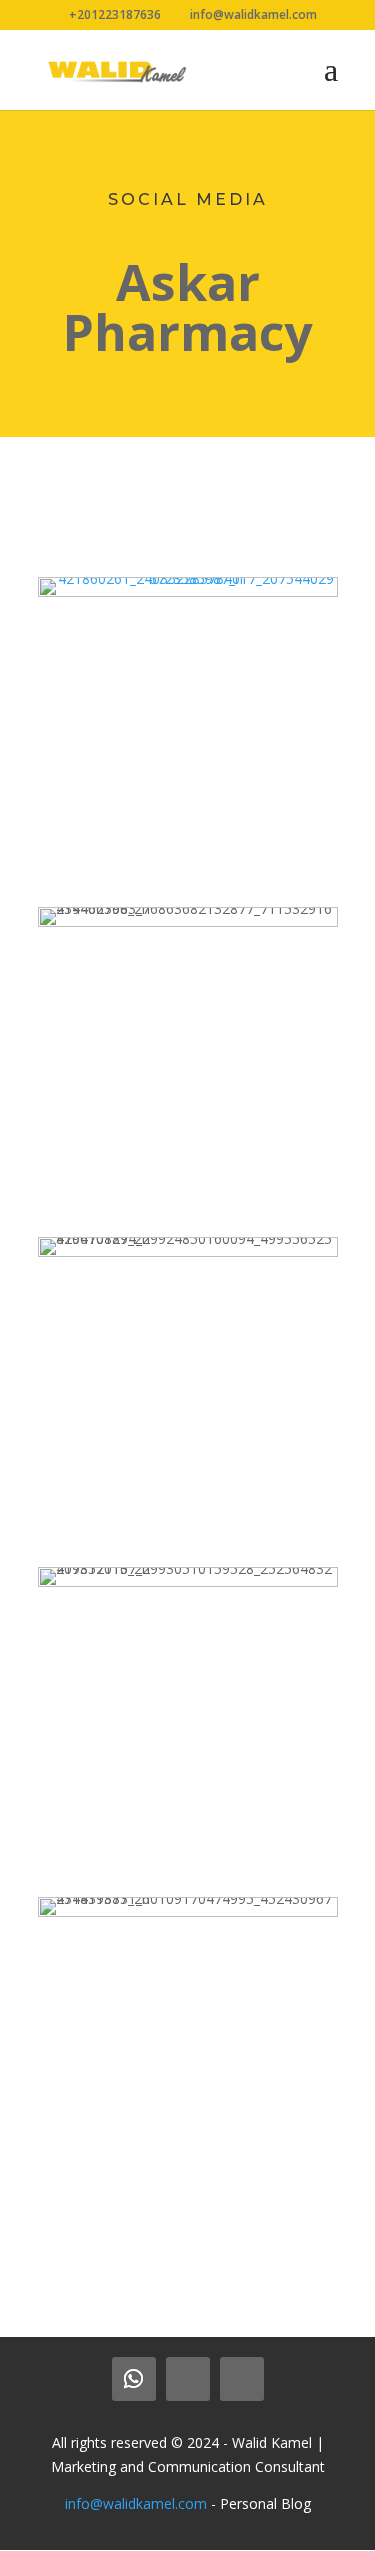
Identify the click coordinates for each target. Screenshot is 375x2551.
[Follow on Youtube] (242, 2379)
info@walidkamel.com (136, 2503)
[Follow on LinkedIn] (188, 2379)
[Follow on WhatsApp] (134, 2379)
